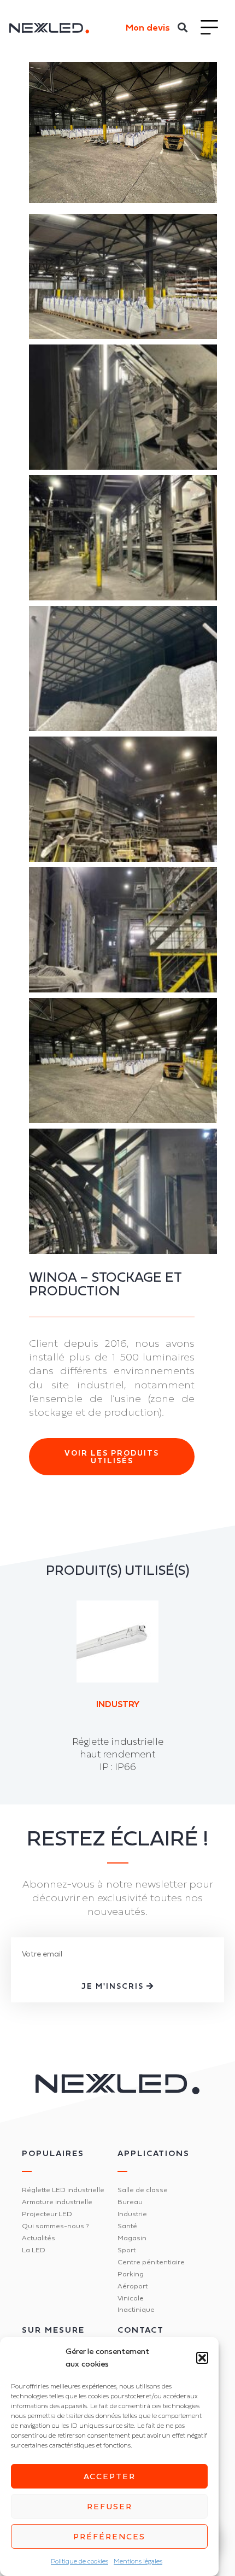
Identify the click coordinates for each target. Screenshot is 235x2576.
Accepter (110, 2476)
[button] (202, 2358)
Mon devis (148, 27)
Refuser (110, 2506)
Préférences (109, 2536)
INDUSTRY (118, 1704)
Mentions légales (138, 2561)
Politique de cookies (80, 2561)
